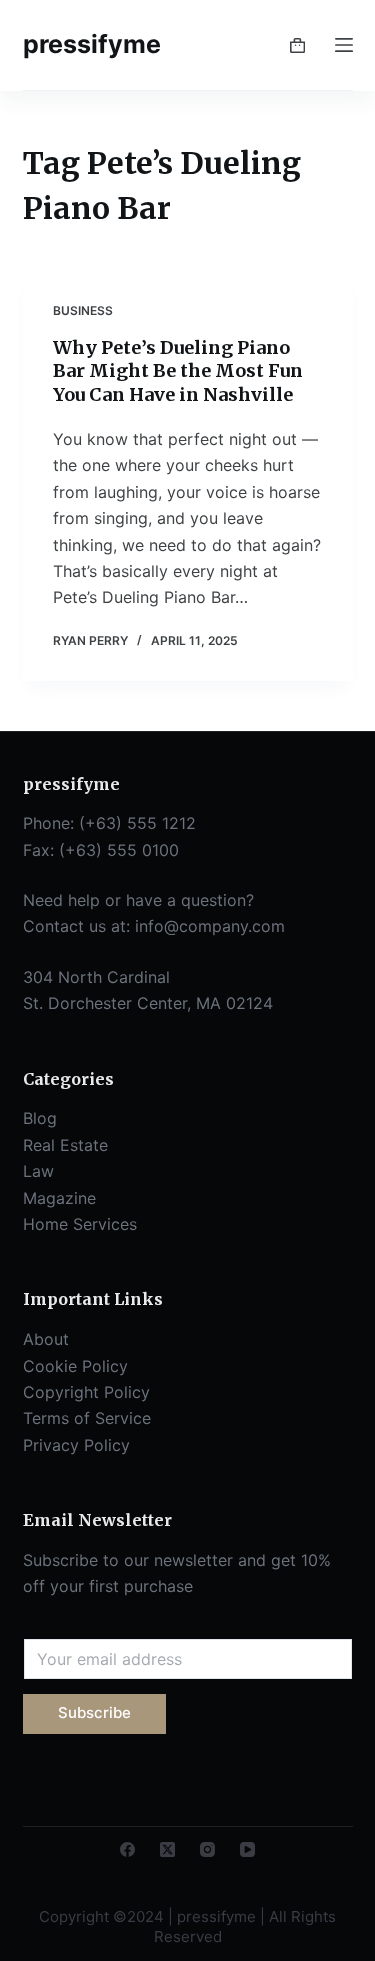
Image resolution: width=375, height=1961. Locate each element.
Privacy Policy (76, 1445)
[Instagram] (207, 1849)
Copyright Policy (86, 1392)
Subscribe (94, 1712)
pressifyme (92, 44)
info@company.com (210, 926)
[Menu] (344, 45)
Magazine (59, 1198)
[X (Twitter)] (167, 1849)
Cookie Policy (75, 1366)
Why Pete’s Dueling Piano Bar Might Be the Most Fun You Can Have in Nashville (178, 371)
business (83, 310)
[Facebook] (127, 1849)
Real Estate (65, 1145)
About (46, 1339)
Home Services (80, 1224)
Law (38, 1171)
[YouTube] (247, 1849)
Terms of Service (87, 1418)
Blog (40, 1118)
